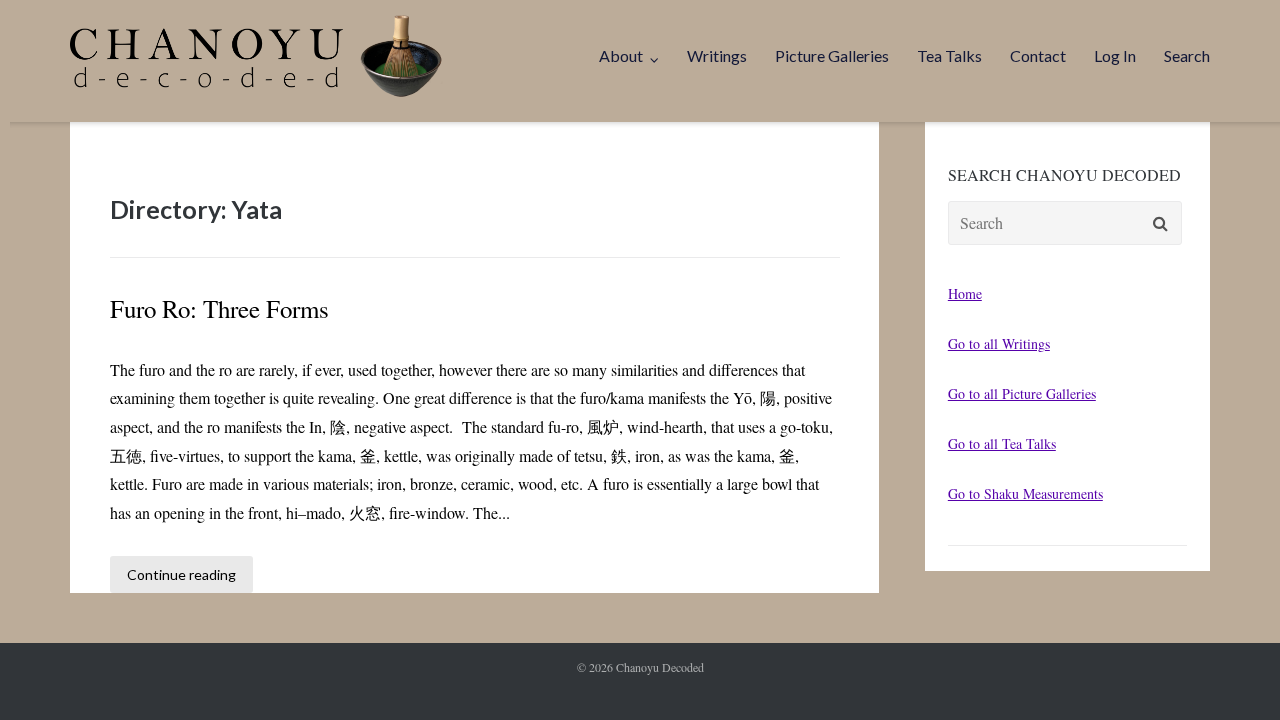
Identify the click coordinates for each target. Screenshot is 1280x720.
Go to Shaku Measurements (1025, 493)
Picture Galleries (832, 55)
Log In (1115, 55)
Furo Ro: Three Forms (219, 308)
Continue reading (181, 574)
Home (965, 293)
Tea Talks (949, 55)
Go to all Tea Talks (1002, 443)
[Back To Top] (1230, 672)
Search (1187, 55)
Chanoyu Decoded (660, 667)
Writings (717, 55)
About (621, 55)
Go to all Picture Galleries (1022, 393)
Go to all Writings (999, 343)
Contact (1038, 55)
